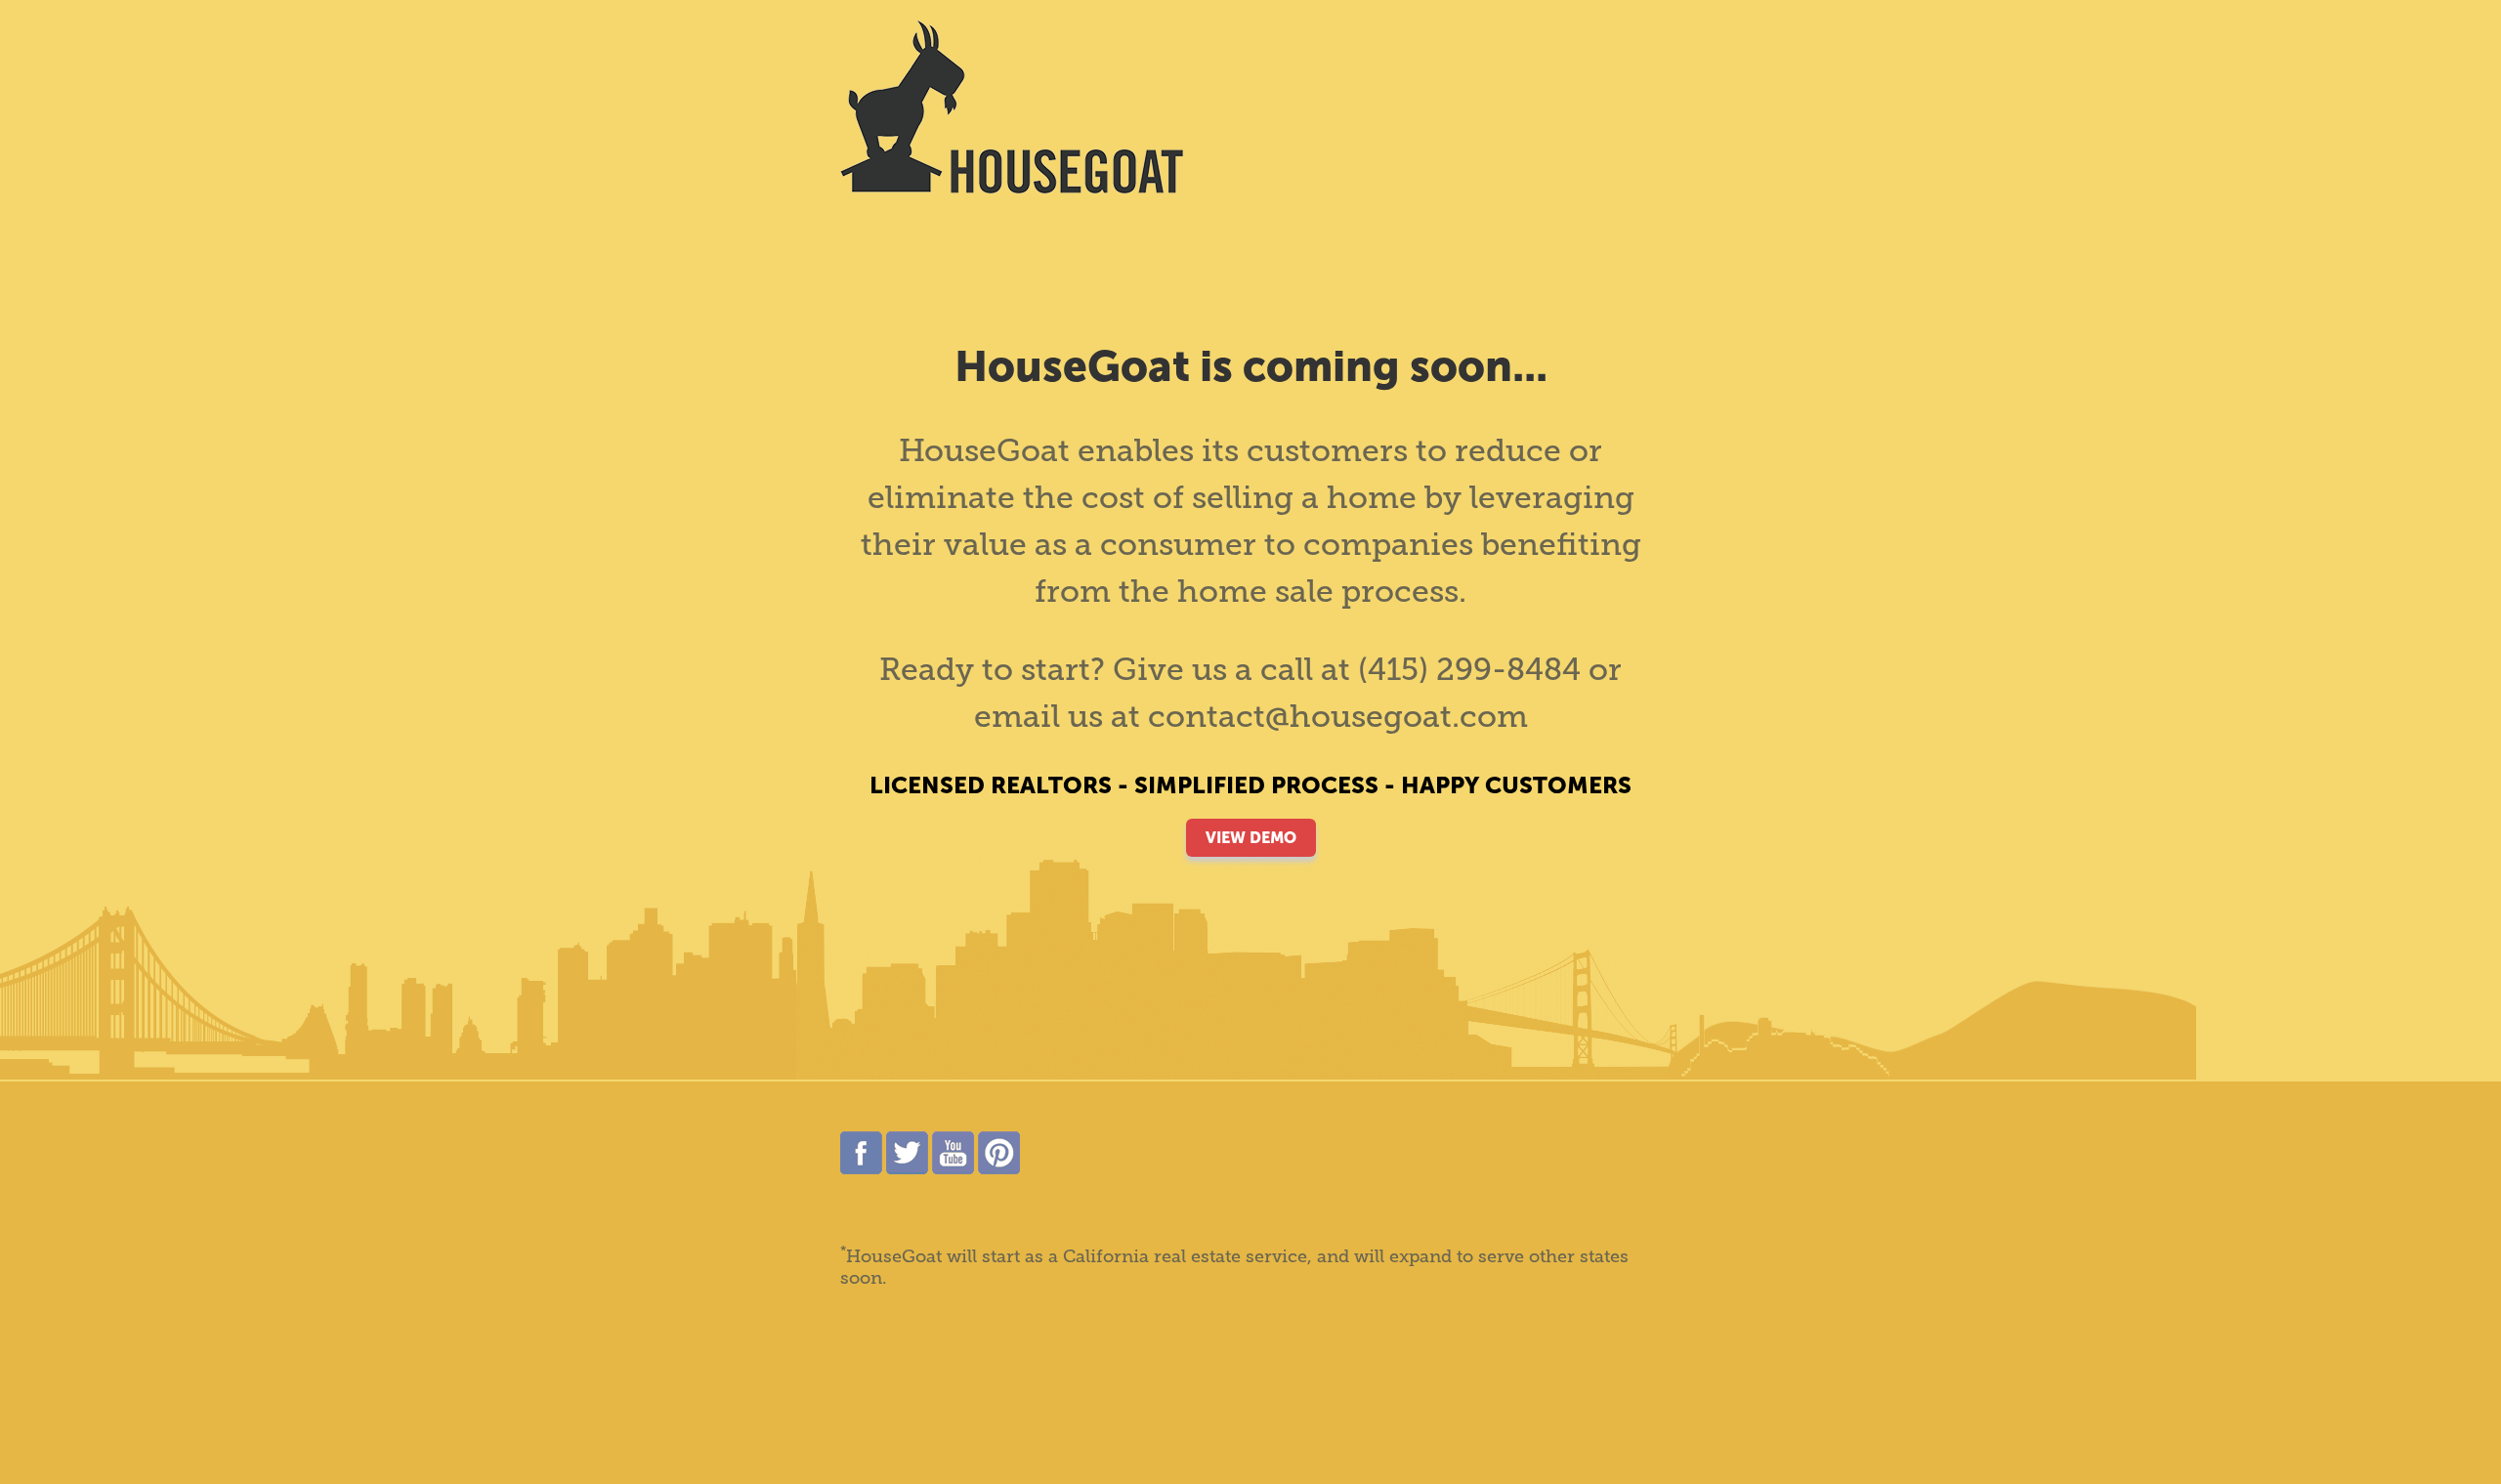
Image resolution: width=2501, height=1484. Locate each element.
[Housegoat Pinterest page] (999, 1169)
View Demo (1251, 838)
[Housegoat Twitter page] (907, 1169)
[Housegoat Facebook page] (861, 1169)
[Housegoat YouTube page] (953, 1169)
